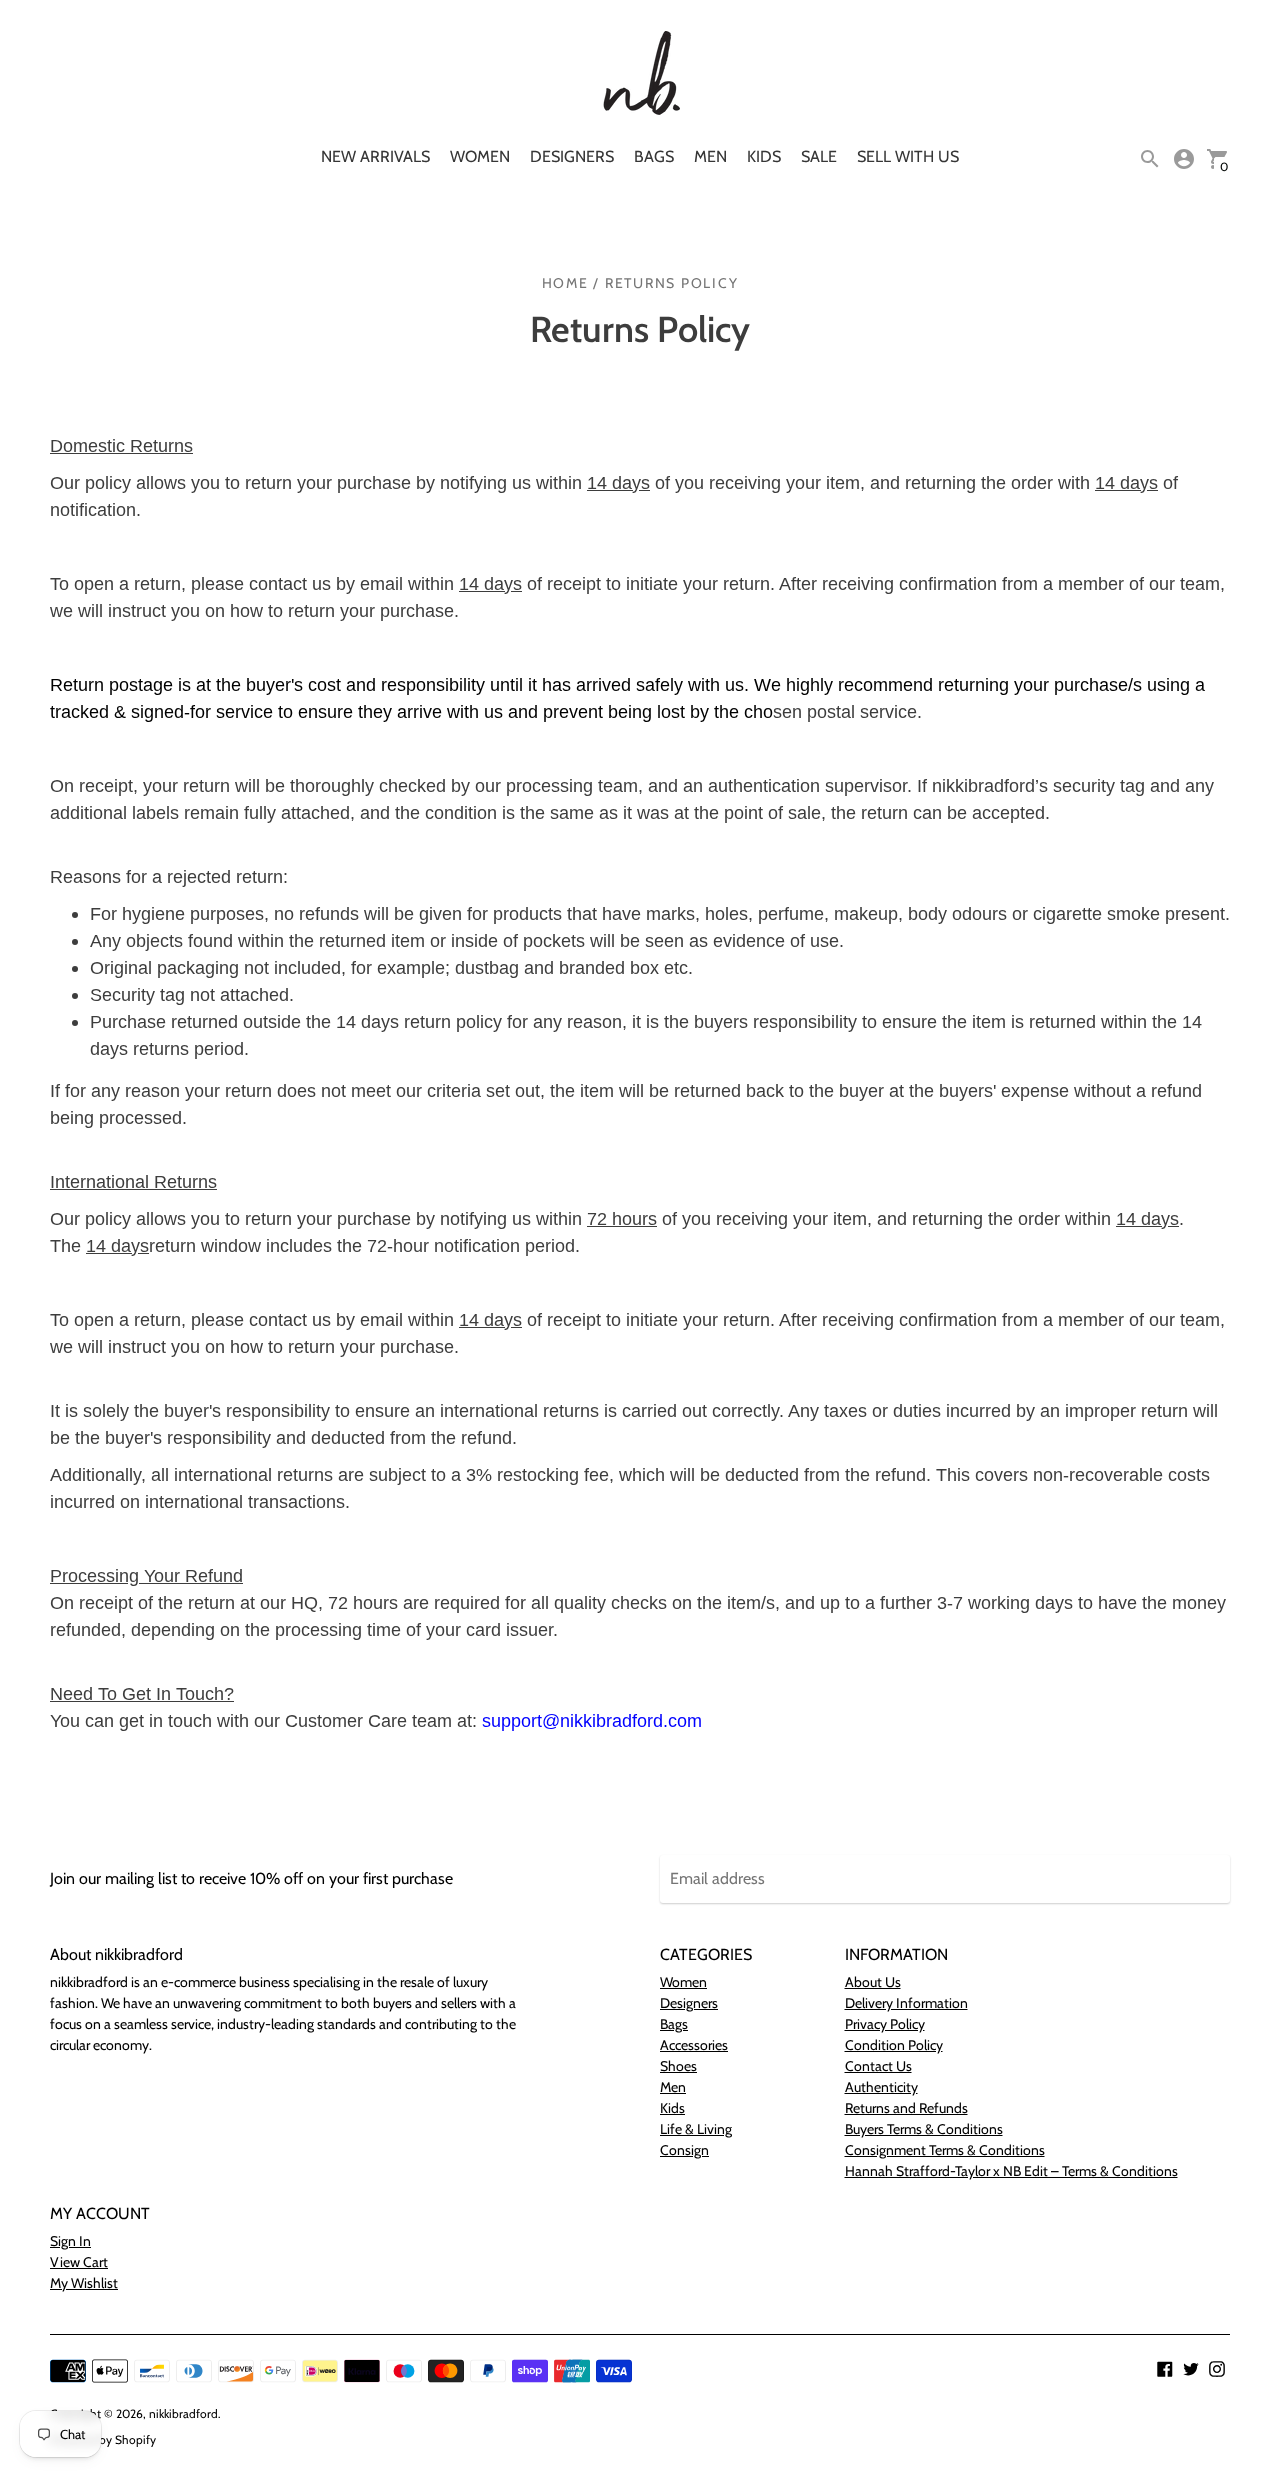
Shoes (678, 2066)
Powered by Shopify (103, 2439)
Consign (684, 2150)
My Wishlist (84, 2283)
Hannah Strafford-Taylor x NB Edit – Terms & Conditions (1011, 2171)
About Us (873, 1982)
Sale (819, 156)
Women (480, 156)
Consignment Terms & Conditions (945, 2150)
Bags (654, 156)
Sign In (70, 2241)
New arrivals (375, 156)
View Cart (79, 2262)
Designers (572, 156)
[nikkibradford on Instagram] (1217, 2367)
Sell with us (908, 156)
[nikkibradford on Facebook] (1165, 2367)
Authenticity (881, 2087)
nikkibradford (183, 2413)
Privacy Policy (885, 2024)
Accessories (694, 2045)
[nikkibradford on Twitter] (1191, 2367)
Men (710, 156)
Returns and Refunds (906, 2108)
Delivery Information (906, 2003)
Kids (764, 156)
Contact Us (878, 2066)
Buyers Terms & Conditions (924, 2129)
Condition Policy (894, 2045)
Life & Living (696, 2129)
